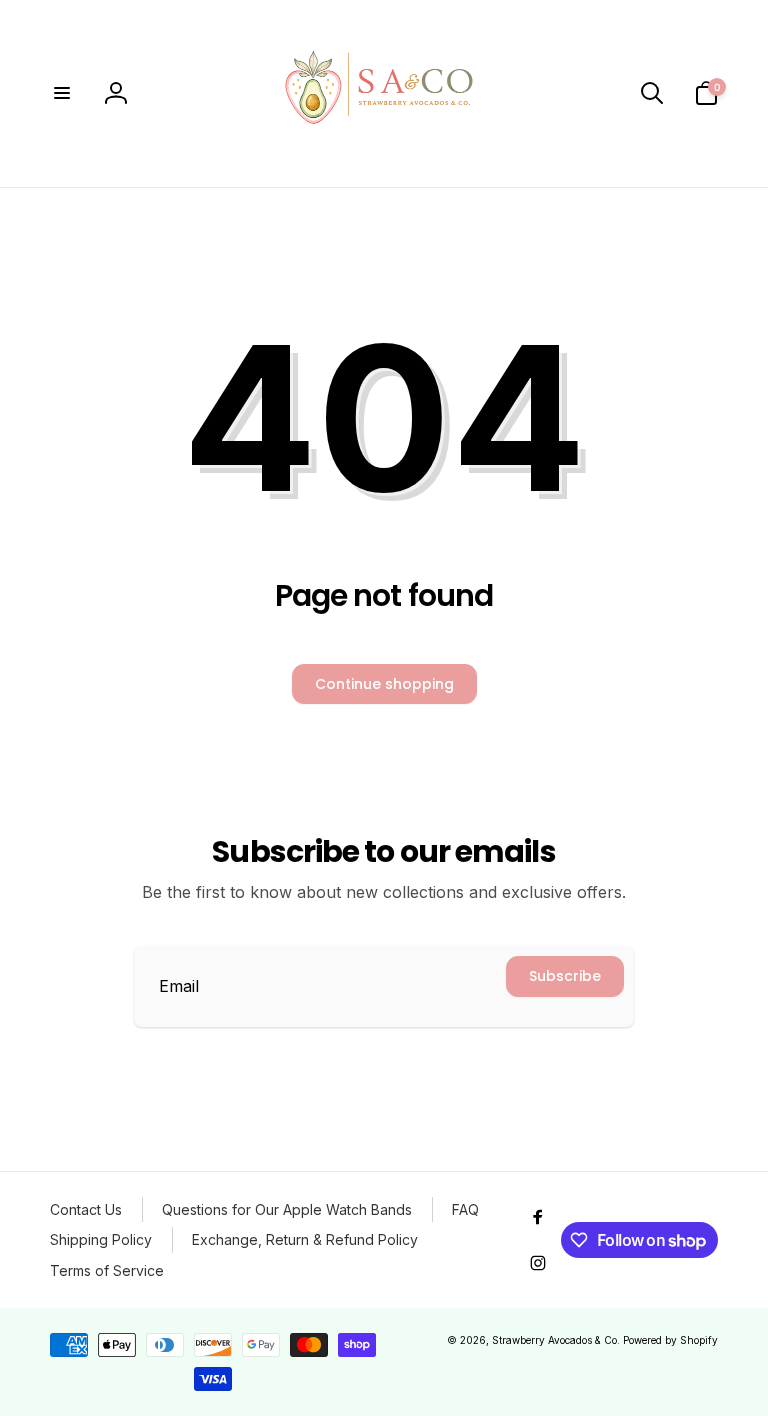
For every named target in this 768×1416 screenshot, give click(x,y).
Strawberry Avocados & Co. (556, 1340)
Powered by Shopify (670, 1340)
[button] (62, 93)
